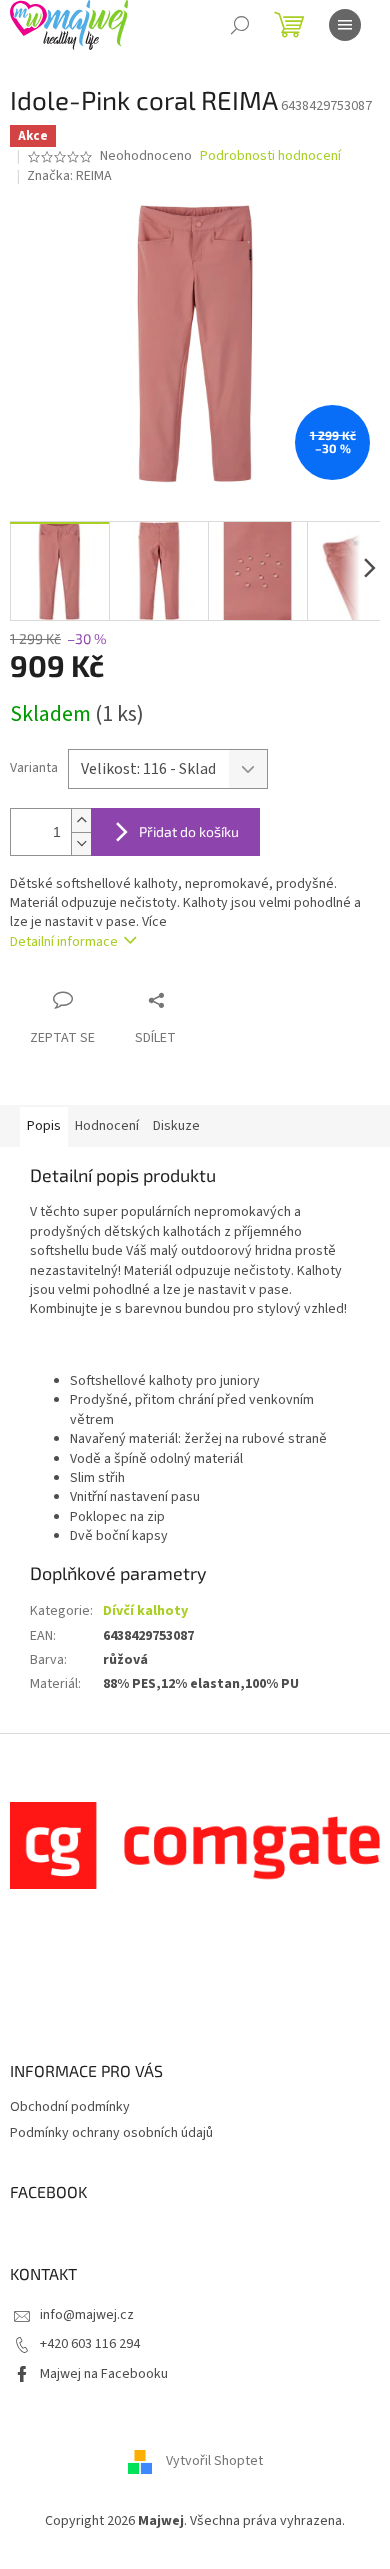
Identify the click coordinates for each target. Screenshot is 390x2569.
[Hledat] (240, 25)
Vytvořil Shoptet (214, 2461)
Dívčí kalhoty (145, 1611)
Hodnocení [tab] (107, 1126)
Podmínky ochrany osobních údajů (111, 2133)
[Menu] (345, 25)
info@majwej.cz (87, 2315)
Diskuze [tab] (176, 1126)
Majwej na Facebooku (104, 2374)
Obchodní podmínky (70, 2107)
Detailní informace (64, 942)
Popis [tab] (44, 1126)
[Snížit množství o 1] (81, 843)
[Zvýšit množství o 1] (81, 820)
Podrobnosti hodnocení (270, 156)
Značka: (69, 176)
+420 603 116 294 (90, 2344)
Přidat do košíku (189, 831)
